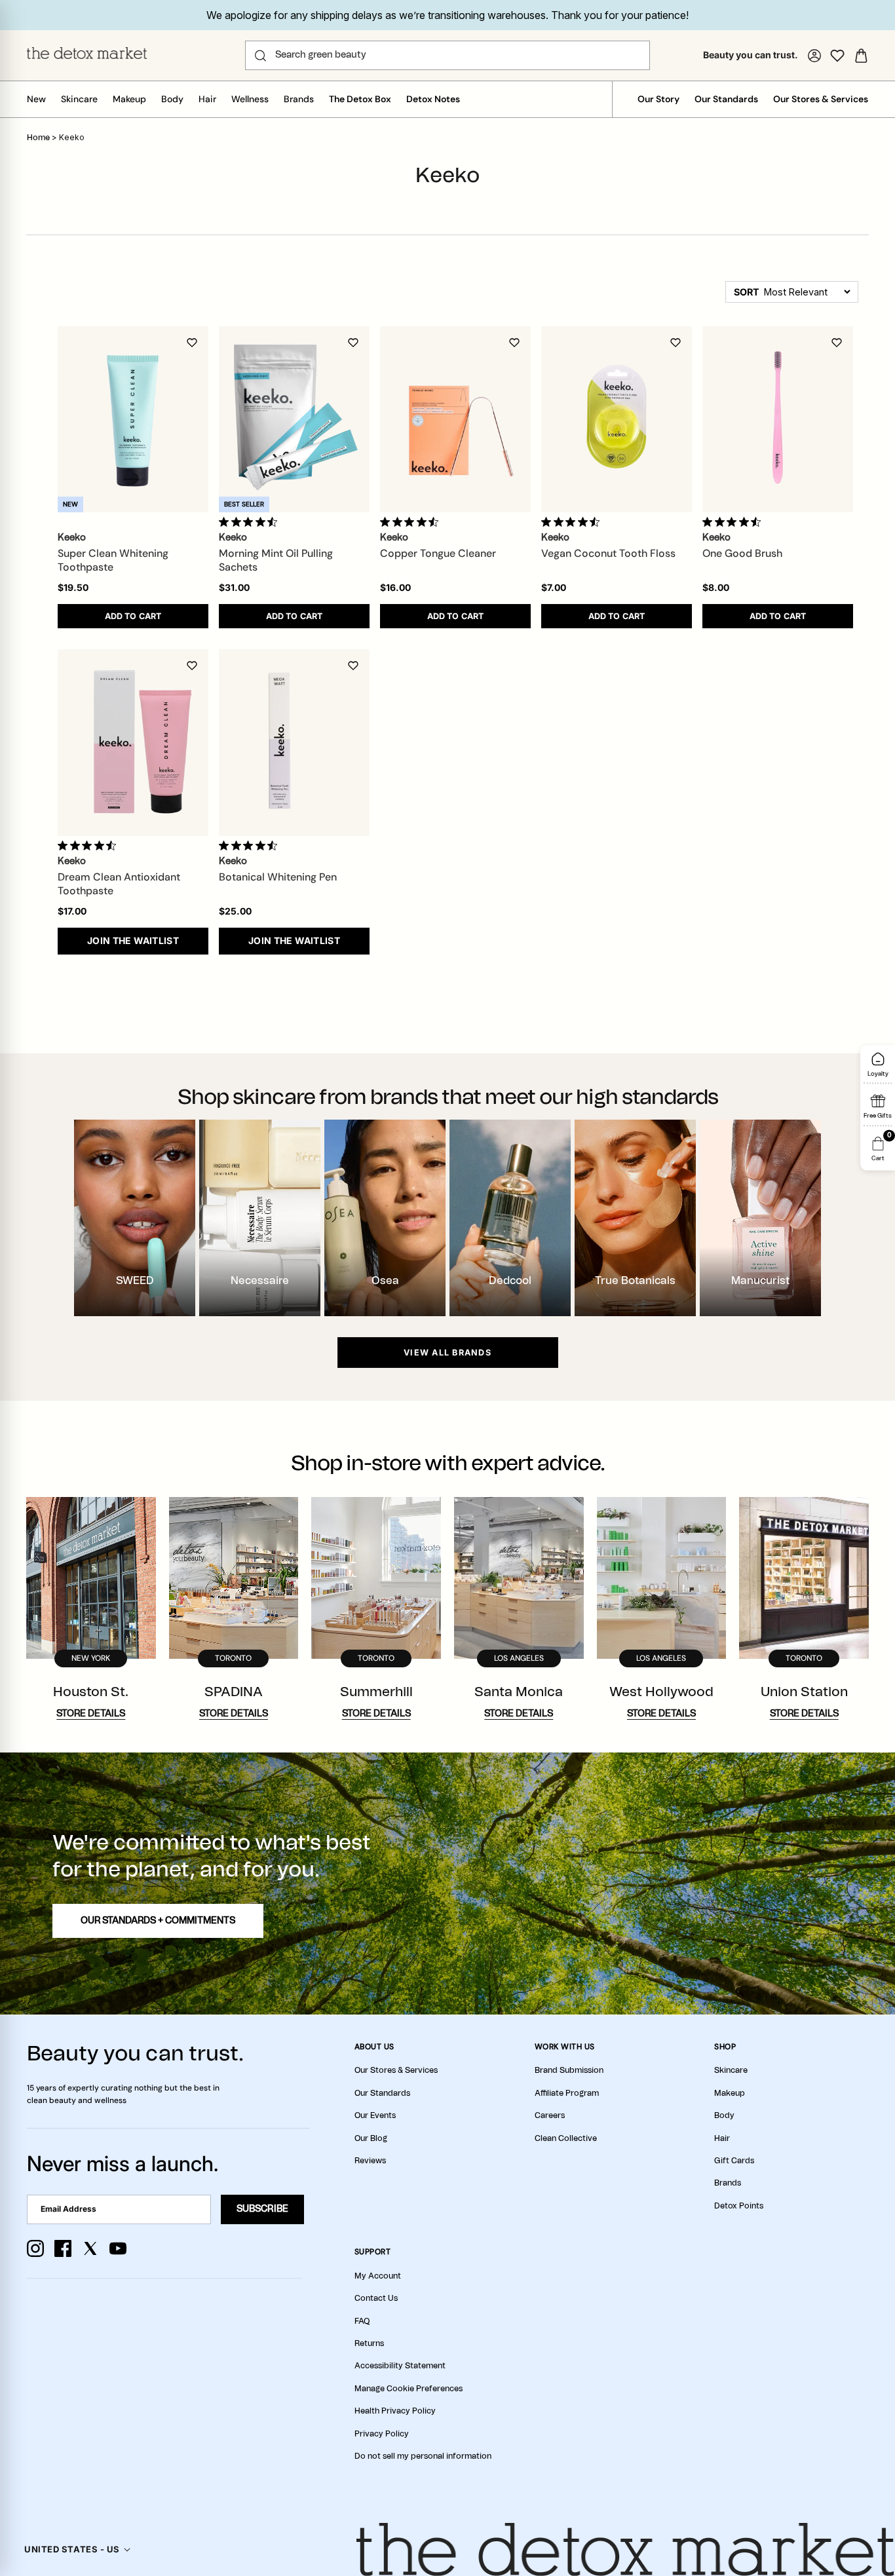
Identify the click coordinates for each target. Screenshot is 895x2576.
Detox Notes (433, 99)
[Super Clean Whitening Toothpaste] (133, 419)
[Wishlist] (837, 56)
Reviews (370, 2161)
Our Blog (371, 2138)
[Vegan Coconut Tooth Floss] (617, 419)
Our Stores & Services (821, 99)
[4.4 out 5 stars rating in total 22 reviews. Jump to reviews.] (412, 521)
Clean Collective (566, 2138)
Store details (91, 1714)
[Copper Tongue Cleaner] (455, 419)
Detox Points (739, 2206)
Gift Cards (734, 2161)
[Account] (814, 56)
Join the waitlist (133, 940)
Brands (299, 99)
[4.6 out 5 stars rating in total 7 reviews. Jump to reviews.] (734, 521)
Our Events (375, 2115)
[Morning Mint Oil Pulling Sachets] (294, 419)
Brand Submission (569, 2070)
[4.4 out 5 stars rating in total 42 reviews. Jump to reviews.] (251, 845)
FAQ (362, 2321)
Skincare (79, 99)
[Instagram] (35, 2248)
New (36, 99)
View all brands (447, 1353)
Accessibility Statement (400, 2366)
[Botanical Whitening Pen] (294, 743)
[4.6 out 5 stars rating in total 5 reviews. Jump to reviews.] (89, 845)
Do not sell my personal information (423, 2456)
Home (38, 138)
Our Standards (726, 99)
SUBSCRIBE (262, 2209)
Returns (369, 2343)
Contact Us (376, 2298)
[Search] (260, 56)
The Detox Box (360, 99)
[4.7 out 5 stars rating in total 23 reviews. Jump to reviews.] (251, 521)
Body (172, 99)
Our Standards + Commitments (158, 1921)
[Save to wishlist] (192, 343)
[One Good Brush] (778, 419)
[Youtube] (118, 2248)
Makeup (129, 99)
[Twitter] (90, 2248)
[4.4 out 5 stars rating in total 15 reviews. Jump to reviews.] (573, 521)
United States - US (72, 2549)
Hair (207, 99)
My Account (378, 2276)
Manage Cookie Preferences (409, 2389)
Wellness (250, 99)
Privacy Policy (382, 2434)
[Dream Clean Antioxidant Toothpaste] (133, 743)
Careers (550, 2115)
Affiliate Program (567, 2093)
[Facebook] (63, 2248)
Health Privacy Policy (395, 2411)
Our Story (658, 99)
